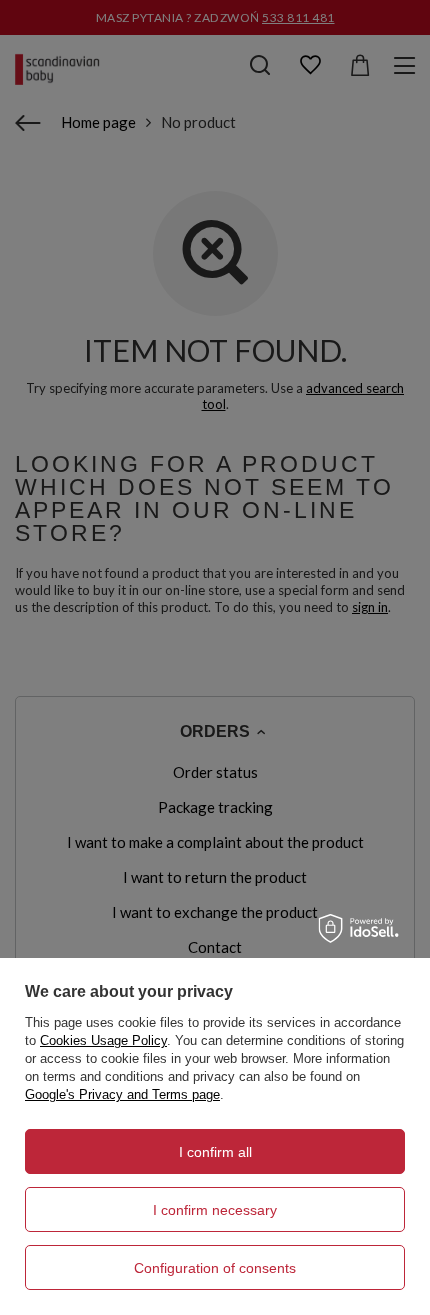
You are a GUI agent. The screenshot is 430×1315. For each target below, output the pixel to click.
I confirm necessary (215, 1210)
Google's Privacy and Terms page (122, 1094)
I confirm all (215, 1152)
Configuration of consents (215, 1268)
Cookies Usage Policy (103, 1040)
